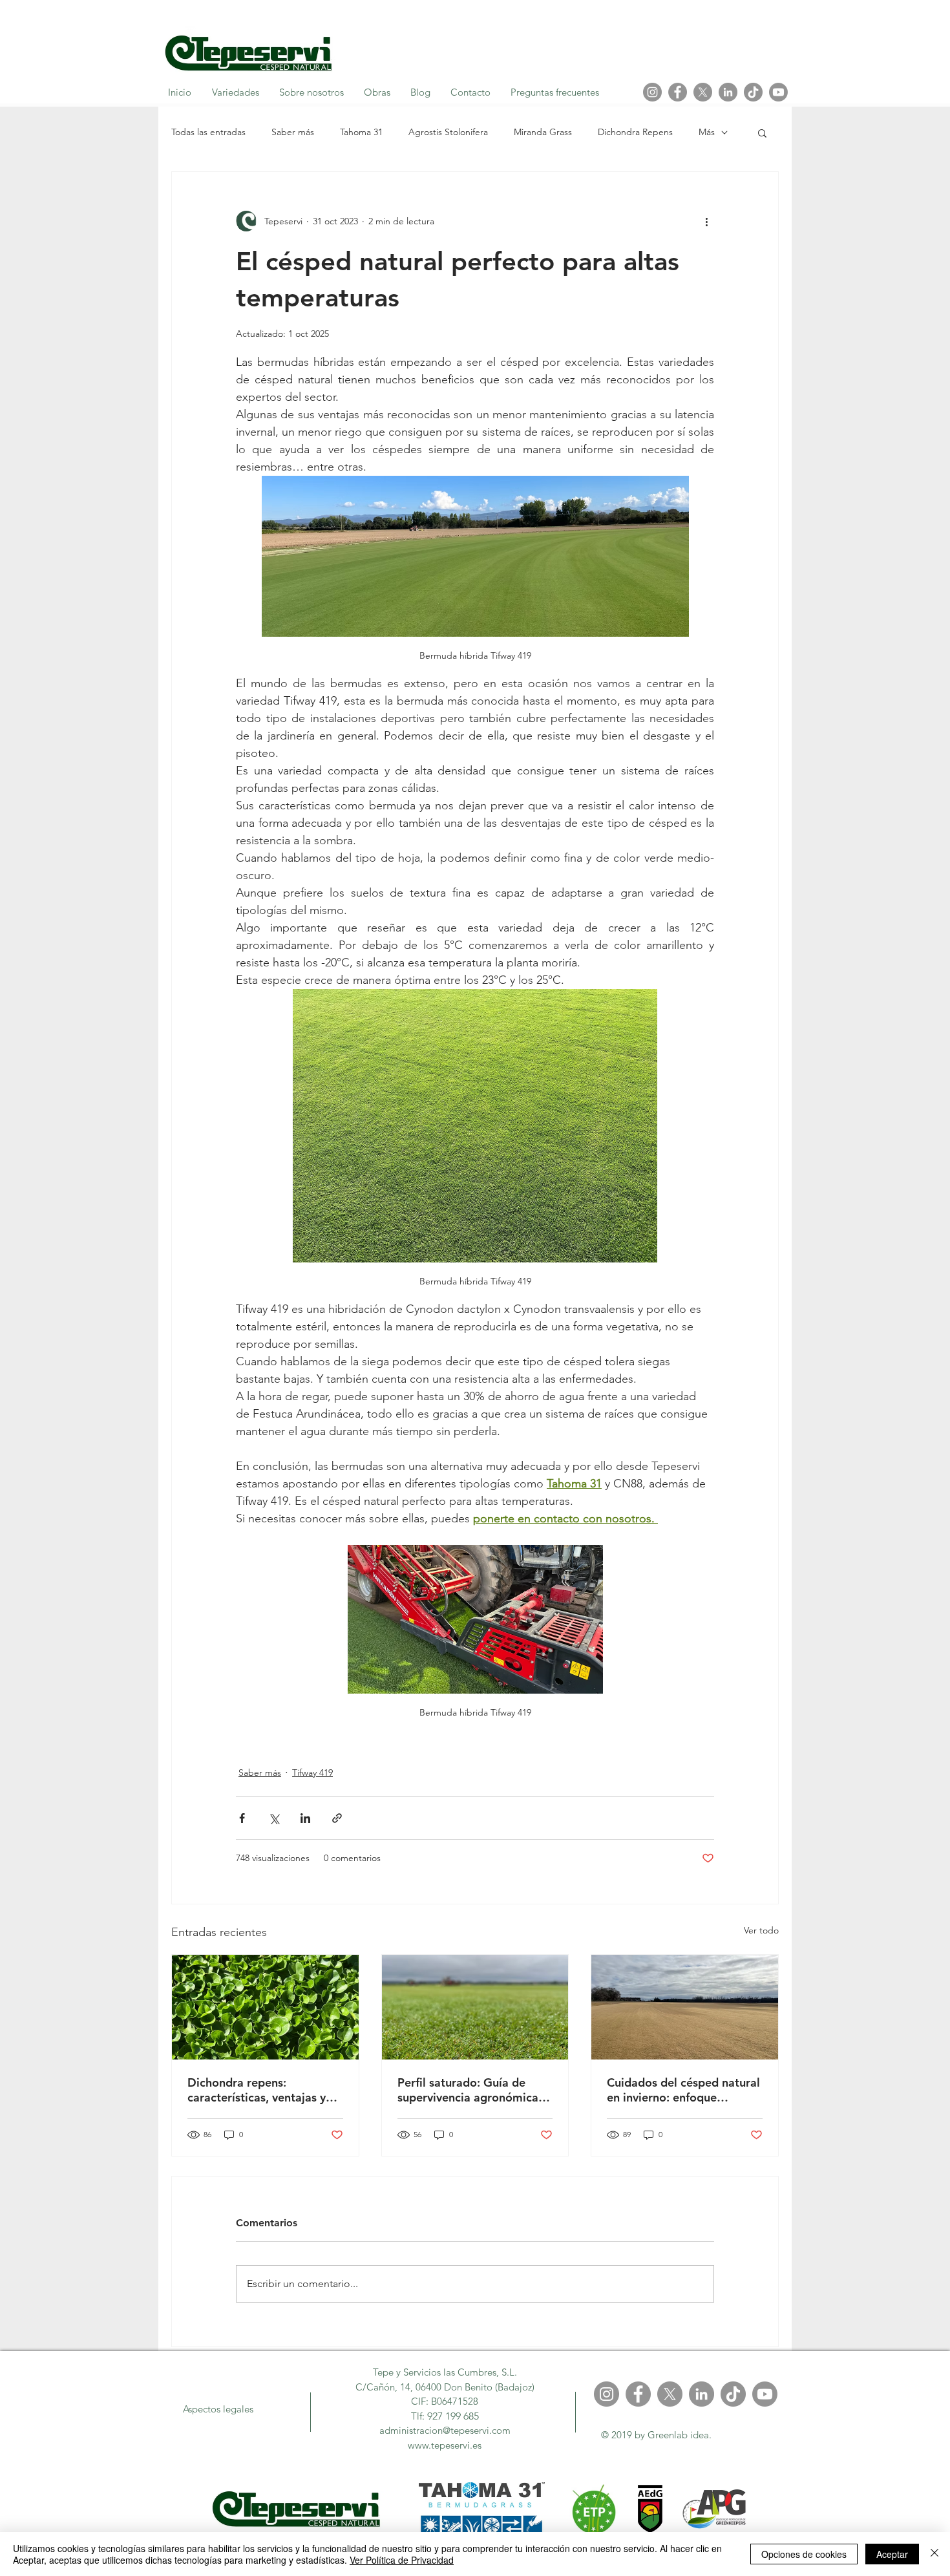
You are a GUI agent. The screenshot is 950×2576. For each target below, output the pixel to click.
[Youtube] (778, 92)
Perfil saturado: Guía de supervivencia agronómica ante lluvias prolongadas (468, 2090)
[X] (703, 92)
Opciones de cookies (804, 2554)
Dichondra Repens (635, 132)
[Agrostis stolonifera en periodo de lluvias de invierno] (475, 2007)
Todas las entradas (208, 132)
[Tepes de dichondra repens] (265, 2007)
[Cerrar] (934, 2554)
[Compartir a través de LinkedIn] (305, 1818)
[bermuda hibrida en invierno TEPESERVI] (685, 2007)
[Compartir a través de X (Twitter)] (274, 1818)
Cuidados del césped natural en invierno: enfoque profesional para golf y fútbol (683, 2090)
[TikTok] (753, 92)
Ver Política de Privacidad (402, 2560)
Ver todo (761, 1930)
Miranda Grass (543, 132)
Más (707, 132)
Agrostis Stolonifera (448, 132)
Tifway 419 (312, 1772)
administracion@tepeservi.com (445, 2430)
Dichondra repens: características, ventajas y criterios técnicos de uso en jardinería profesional (261, 2090)
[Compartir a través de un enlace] (337, 1818)
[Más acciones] (706, 221)
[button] (762, 133)
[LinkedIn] (728, 92)
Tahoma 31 (361, 132)
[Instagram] (652, 92)
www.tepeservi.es (445, 2445)
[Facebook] (678, 92)
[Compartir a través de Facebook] (242, 1818)
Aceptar (892, 2554)
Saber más (293, 132)
